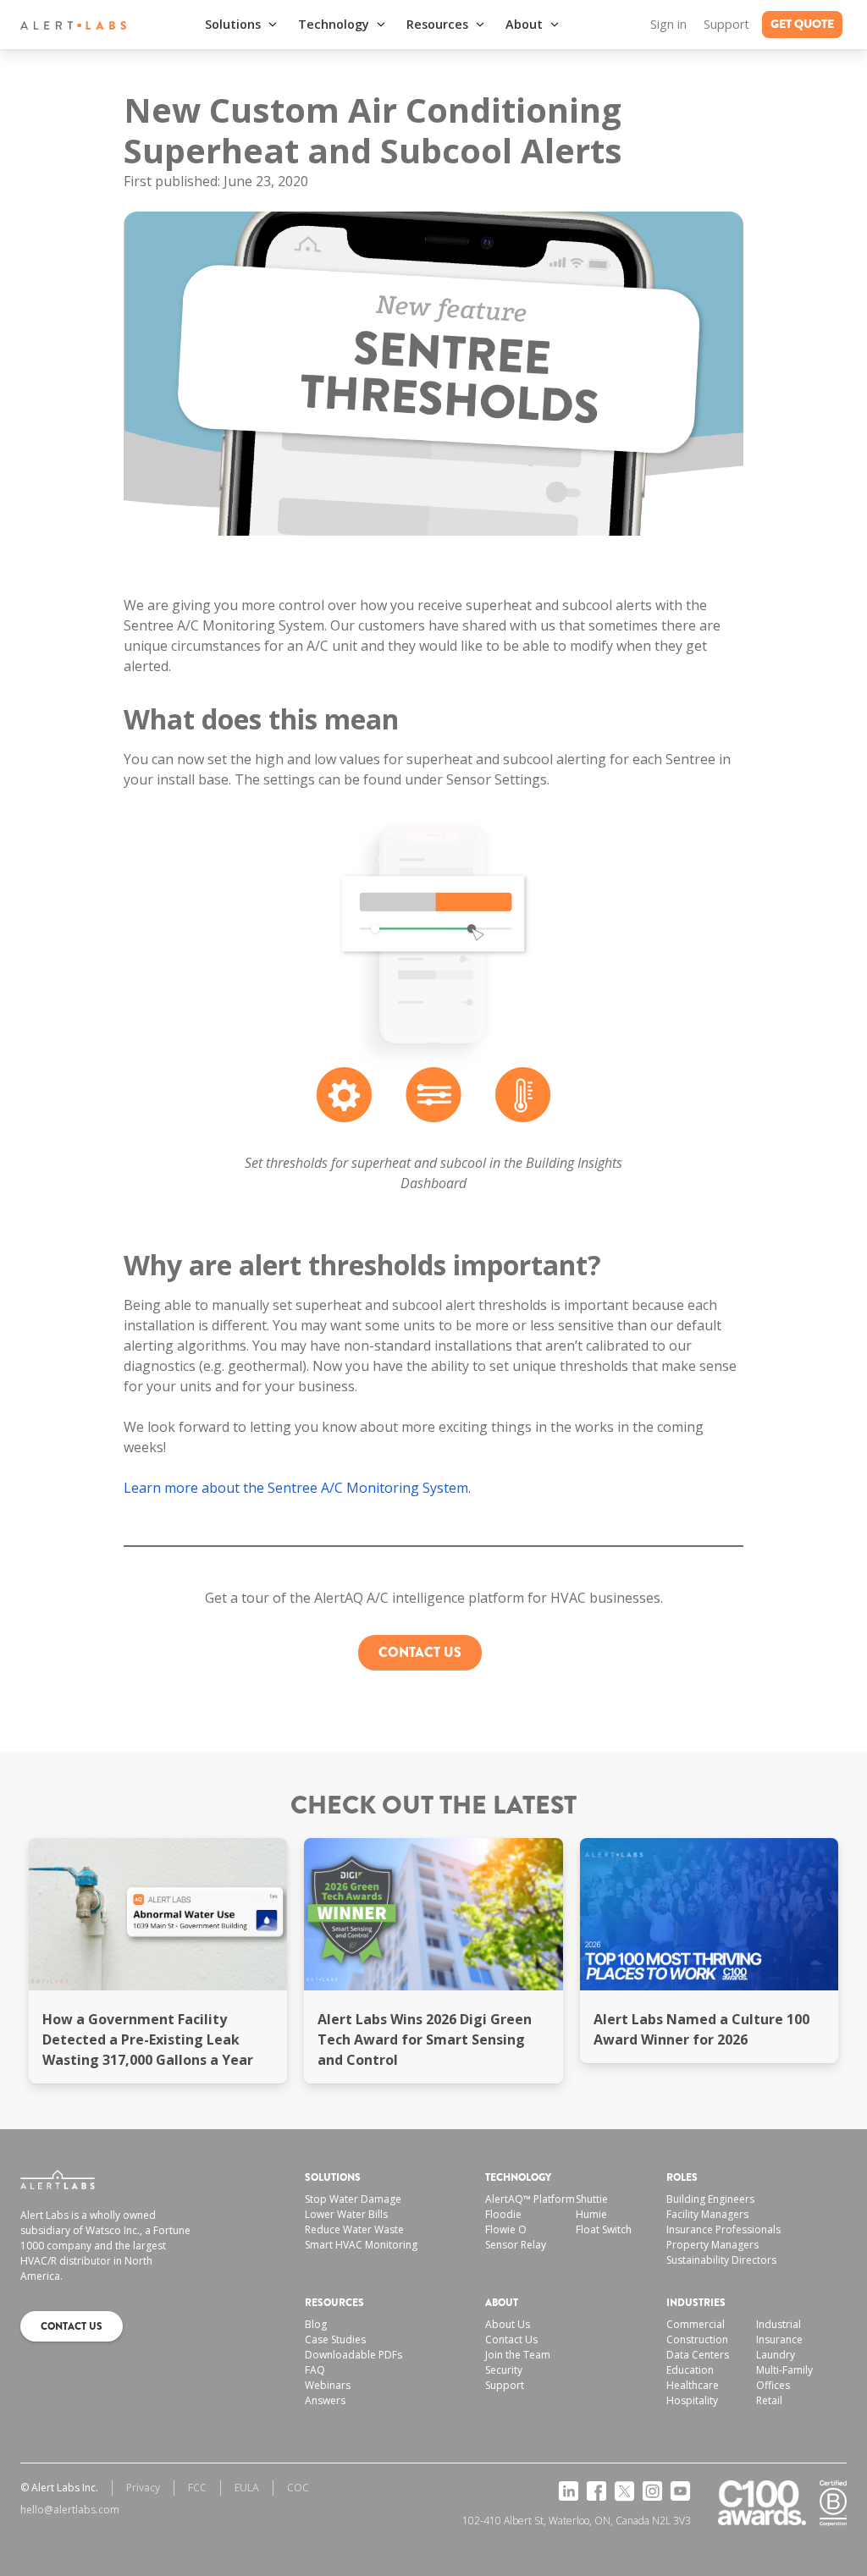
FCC (197, 2488)
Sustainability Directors (721, 2260)
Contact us (420, 1652)
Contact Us (511, 2339)
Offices (773, 2385)
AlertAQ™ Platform (530, 2199)
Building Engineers (710, 2199)
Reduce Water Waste (354, 2229)
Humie (591, 2214)
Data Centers (698, 2355)
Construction (697, 2339)
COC (298, 2488)
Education (690, 2370)
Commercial (696, 2324)
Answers (325, 2400)
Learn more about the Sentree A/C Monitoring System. (297, 1488)
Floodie (503, 2214)
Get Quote (802, 24)
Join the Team (518, 2355)
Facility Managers (707, 2214)
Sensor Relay (516, 2245)
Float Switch (604, 2229)
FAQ (315, 2370)
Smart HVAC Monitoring (361, 2245)
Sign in (668, 24)
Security (504, 2370)
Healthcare (693, 2385)
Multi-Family (784, 2370)
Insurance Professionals (723, 2229)
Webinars (328, 2385)
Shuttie (592, 2199)
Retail (769, 2400)
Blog (316, 2324)
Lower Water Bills (346, 2214)
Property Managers (712, 2245)
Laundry (776, 2355)
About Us (508, 2324)
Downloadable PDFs (353, 2355)
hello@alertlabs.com (70, 2510)
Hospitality (692, 2400)
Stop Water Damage (353, 2199)
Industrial (779, 2324)
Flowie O (506, 2229)
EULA (247, 2488)
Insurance (779, 2339)
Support (726, 24)
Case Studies (335, 2339)
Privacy (143, 2488)
